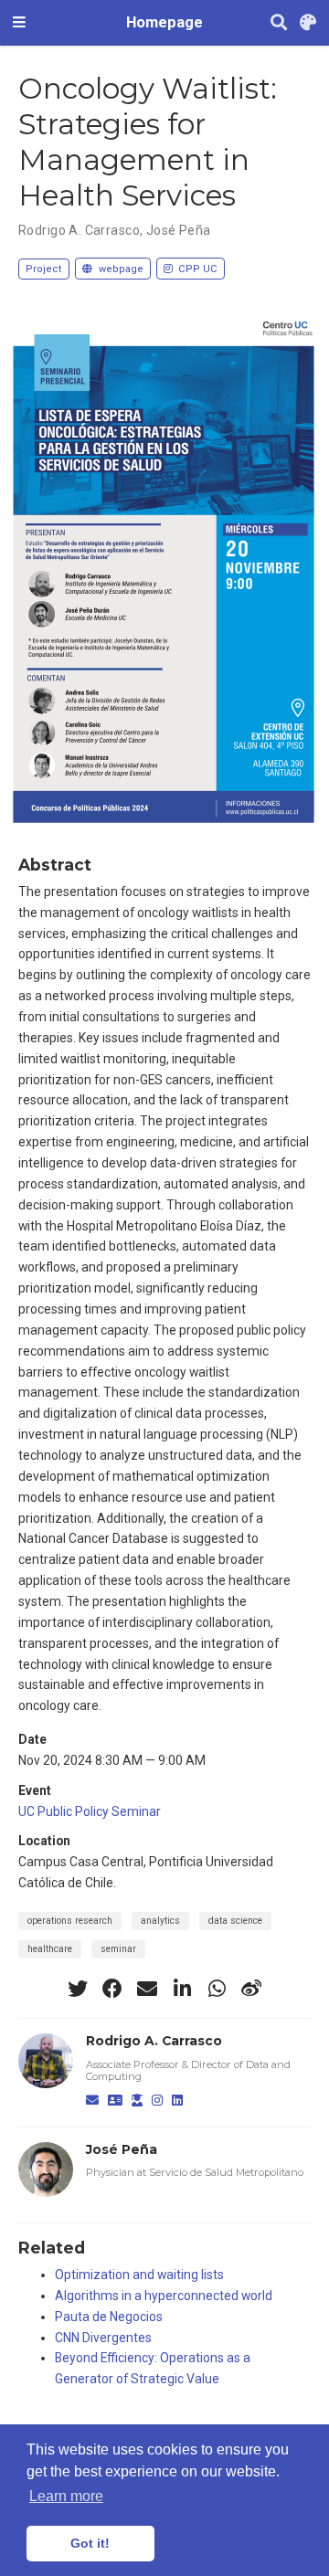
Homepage (164, 22)
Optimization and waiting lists (139, 2275)
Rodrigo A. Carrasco (79, 230)
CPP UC (196, 269)
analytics (160, 1921)
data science (235, 1921)
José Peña (179, 230)
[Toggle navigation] (19, 23)
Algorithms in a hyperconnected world (164, 2296)
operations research (70, 1921)
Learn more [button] (66, 2496)
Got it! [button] (90, 2543)
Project (44, 269)
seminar (118, 1949)
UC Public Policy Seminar (90, 1811)
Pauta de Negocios (109, 2317)
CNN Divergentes (103, 2338)
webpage (120, 269)
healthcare (50, 1949)
